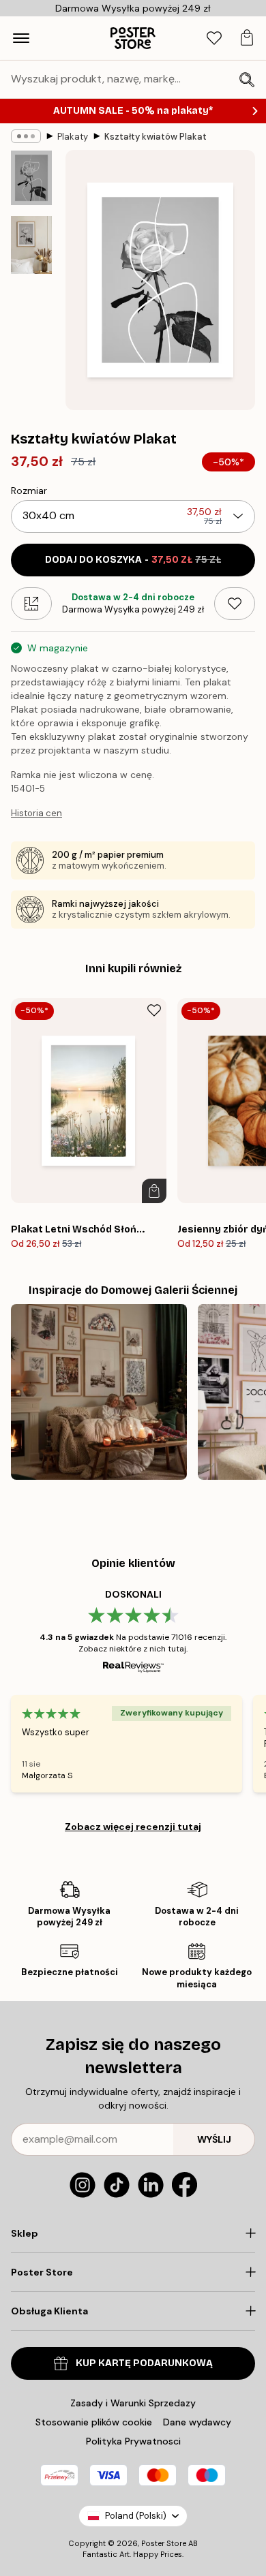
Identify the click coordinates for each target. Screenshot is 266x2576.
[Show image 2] (31, 245)
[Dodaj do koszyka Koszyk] (154, 1191)
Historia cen (36, 813)
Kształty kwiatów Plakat (156, 137)
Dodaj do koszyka (133, 560)
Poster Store (164, 2543)
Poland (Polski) (136, 2516)
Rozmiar (29, 491)
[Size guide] (31, 604)
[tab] (214, 38)
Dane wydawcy (197, 2422)
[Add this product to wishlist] (235, 604)
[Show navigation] (21, 38)
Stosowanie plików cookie (94, 2422)
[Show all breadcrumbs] (26, 136)
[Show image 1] (31, 178)
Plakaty (73, 137)
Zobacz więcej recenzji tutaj (133, 1827)
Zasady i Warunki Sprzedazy (133, 2403)
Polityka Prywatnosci (133, 2441)
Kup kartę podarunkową (144, 2363)
